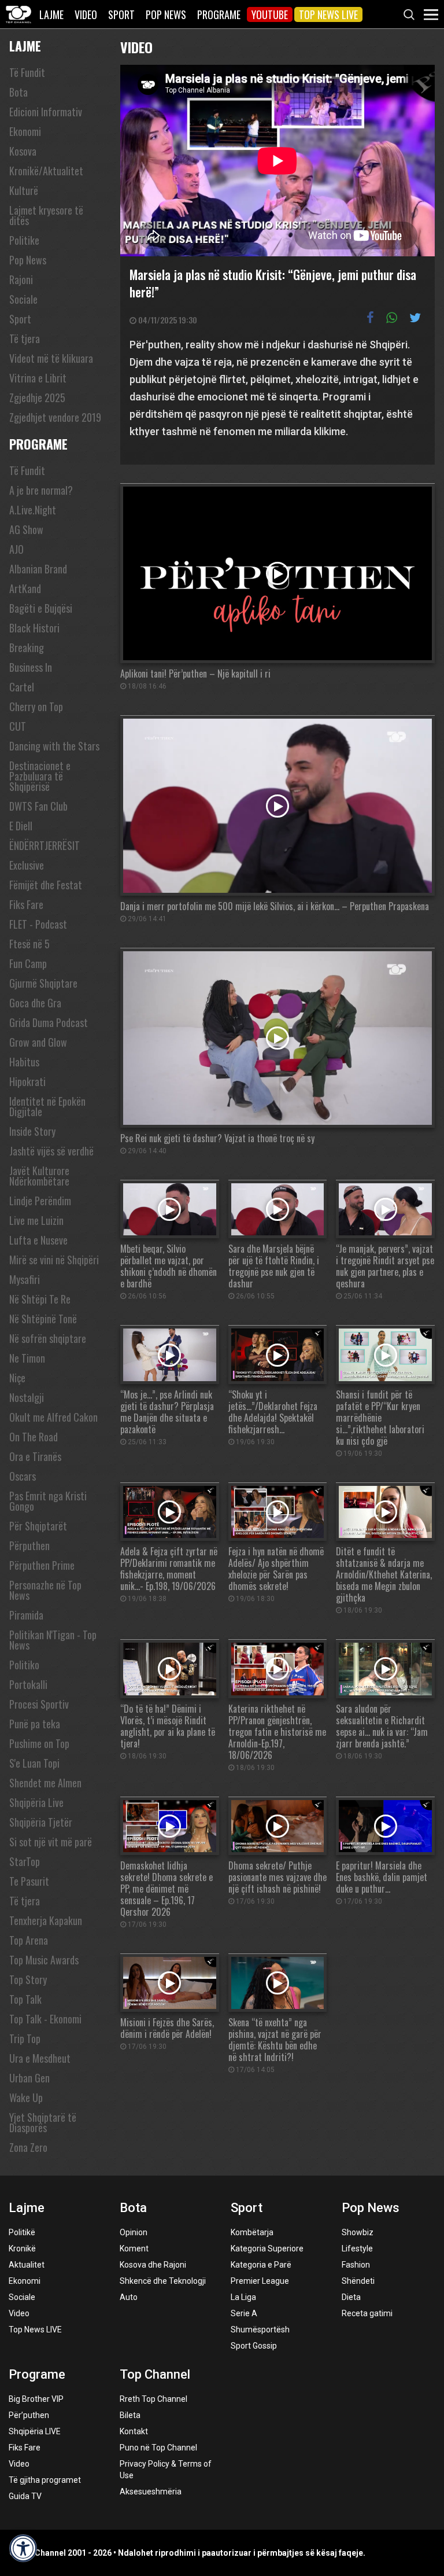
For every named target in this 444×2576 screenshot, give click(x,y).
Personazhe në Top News (45, 1590)
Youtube (270, 14)
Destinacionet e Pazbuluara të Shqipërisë (40, 776)
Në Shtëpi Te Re (40, 1299)
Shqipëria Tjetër (41, 1822)
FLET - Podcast (38, 924)
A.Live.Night (33, 510)
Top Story (28, 1979)
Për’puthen (29, 2415)
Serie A (244, 2313)
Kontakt (134, 2431)
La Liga (243, 2297)
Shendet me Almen (45, 1783)
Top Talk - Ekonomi (45, 2019)
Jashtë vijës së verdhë (51, 1151)
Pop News (166, 14)
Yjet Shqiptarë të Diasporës (43, 2122)
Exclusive (27, 865)
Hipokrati (27, 1081)
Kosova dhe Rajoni (153, 2265)
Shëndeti (358, 2281)
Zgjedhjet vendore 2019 (55, 417)
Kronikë (22, 2249)
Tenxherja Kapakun (46, 1920)
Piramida (26, 1615)
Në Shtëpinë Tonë (43, 1319)
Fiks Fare (26, 904)
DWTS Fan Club (38, 806)
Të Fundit (27, 72)
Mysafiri (25, 1279)
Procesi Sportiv (39, 1704)
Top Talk (25, 1999)
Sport (121, 14)
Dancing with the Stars (54, 746)
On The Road (34, 1437)
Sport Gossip (254, 2346)
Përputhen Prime (42, 1565)
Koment (134, 2249)
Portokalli (28, 1684)
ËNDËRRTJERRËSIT (45, 845)
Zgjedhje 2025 (37, 398)
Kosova (23, 151)
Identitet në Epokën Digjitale (47, 1106)
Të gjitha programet (45, 2480)
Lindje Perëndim (40, 1201)
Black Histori (34, 628)
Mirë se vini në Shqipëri (54, 1260)
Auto (129, 2297)
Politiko (24, 1665)
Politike (24, 240)
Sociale (23, 299)
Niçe (17, 1378)
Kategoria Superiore (267, 2249)
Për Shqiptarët (38, 1526)
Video (86, 14)
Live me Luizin (36, 1220)
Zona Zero (28, 2147)
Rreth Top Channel (153, 2399)
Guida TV (25, 2496)
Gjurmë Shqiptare (43, 983)
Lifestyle (357, 2249)
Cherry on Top (36, 706)
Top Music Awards (44, 1960)
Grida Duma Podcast (49, 1022)
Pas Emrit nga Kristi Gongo (48, 1501)
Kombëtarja (252, 2232)
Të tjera (25, 338)
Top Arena (29, 1940)
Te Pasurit (29, 1881)
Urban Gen (29, 2078)
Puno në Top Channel (158, 2448)
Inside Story (32, 1131)
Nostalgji (27, 1397)
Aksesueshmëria (151, 2492)
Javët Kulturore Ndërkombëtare (39, 1176)
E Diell (21, 826)
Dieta (351, 2297)
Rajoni (21, 279)
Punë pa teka (35, 1724)
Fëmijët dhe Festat (46, 885)
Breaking (27, 647)
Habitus (24, 1062)
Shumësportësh (260, 2330)
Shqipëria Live (36, 1802)
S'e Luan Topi (34, 1763)
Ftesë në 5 (29, 944)
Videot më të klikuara (51, 358)
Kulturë (24, 190)
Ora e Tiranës (35, 1456)
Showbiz (358, 2232)
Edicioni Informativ (46, 112)
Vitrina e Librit (38, 378)
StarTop (25, 1861)
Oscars (23, 1476)
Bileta (130, 2415)
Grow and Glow (38, 1042)
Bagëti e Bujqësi (41, 608)
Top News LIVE (328, 14)
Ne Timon (27, 1358)
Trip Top (25, 2038)
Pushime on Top (39, 1743)
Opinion (134, 2232)
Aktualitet (27, 2265)
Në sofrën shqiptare (48, 1338)
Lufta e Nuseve (38, 1240)
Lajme (51, 14)
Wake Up (26, 2097)
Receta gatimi (367, 2313)
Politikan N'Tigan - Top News (53, 1640)
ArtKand (25, 588)
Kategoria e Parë (261, 2265)
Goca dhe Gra (35, 1003)
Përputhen (29, 1545)
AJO (16, 549)
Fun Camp (28, 963)
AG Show (26, 529)
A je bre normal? (41, 490)
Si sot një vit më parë (51, 1842)
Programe (219, 14)
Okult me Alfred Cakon (53, 1417)
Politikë (22, 2232)
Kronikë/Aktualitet (46, 171)
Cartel (22, 687)
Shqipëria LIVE (35, 2431)
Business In (31, 667)
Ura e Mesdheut (40, 2058)
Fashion (356, 2265)
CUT (18, 726)
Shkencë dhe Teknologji (163, 2281)
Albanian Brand (38, 569)
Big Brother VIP (36, 2399)
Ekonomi (25, 131)
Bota (18, 92)
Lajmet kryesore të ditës (46, 215)
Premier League (260, 2281)
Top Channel (155, 2374)
